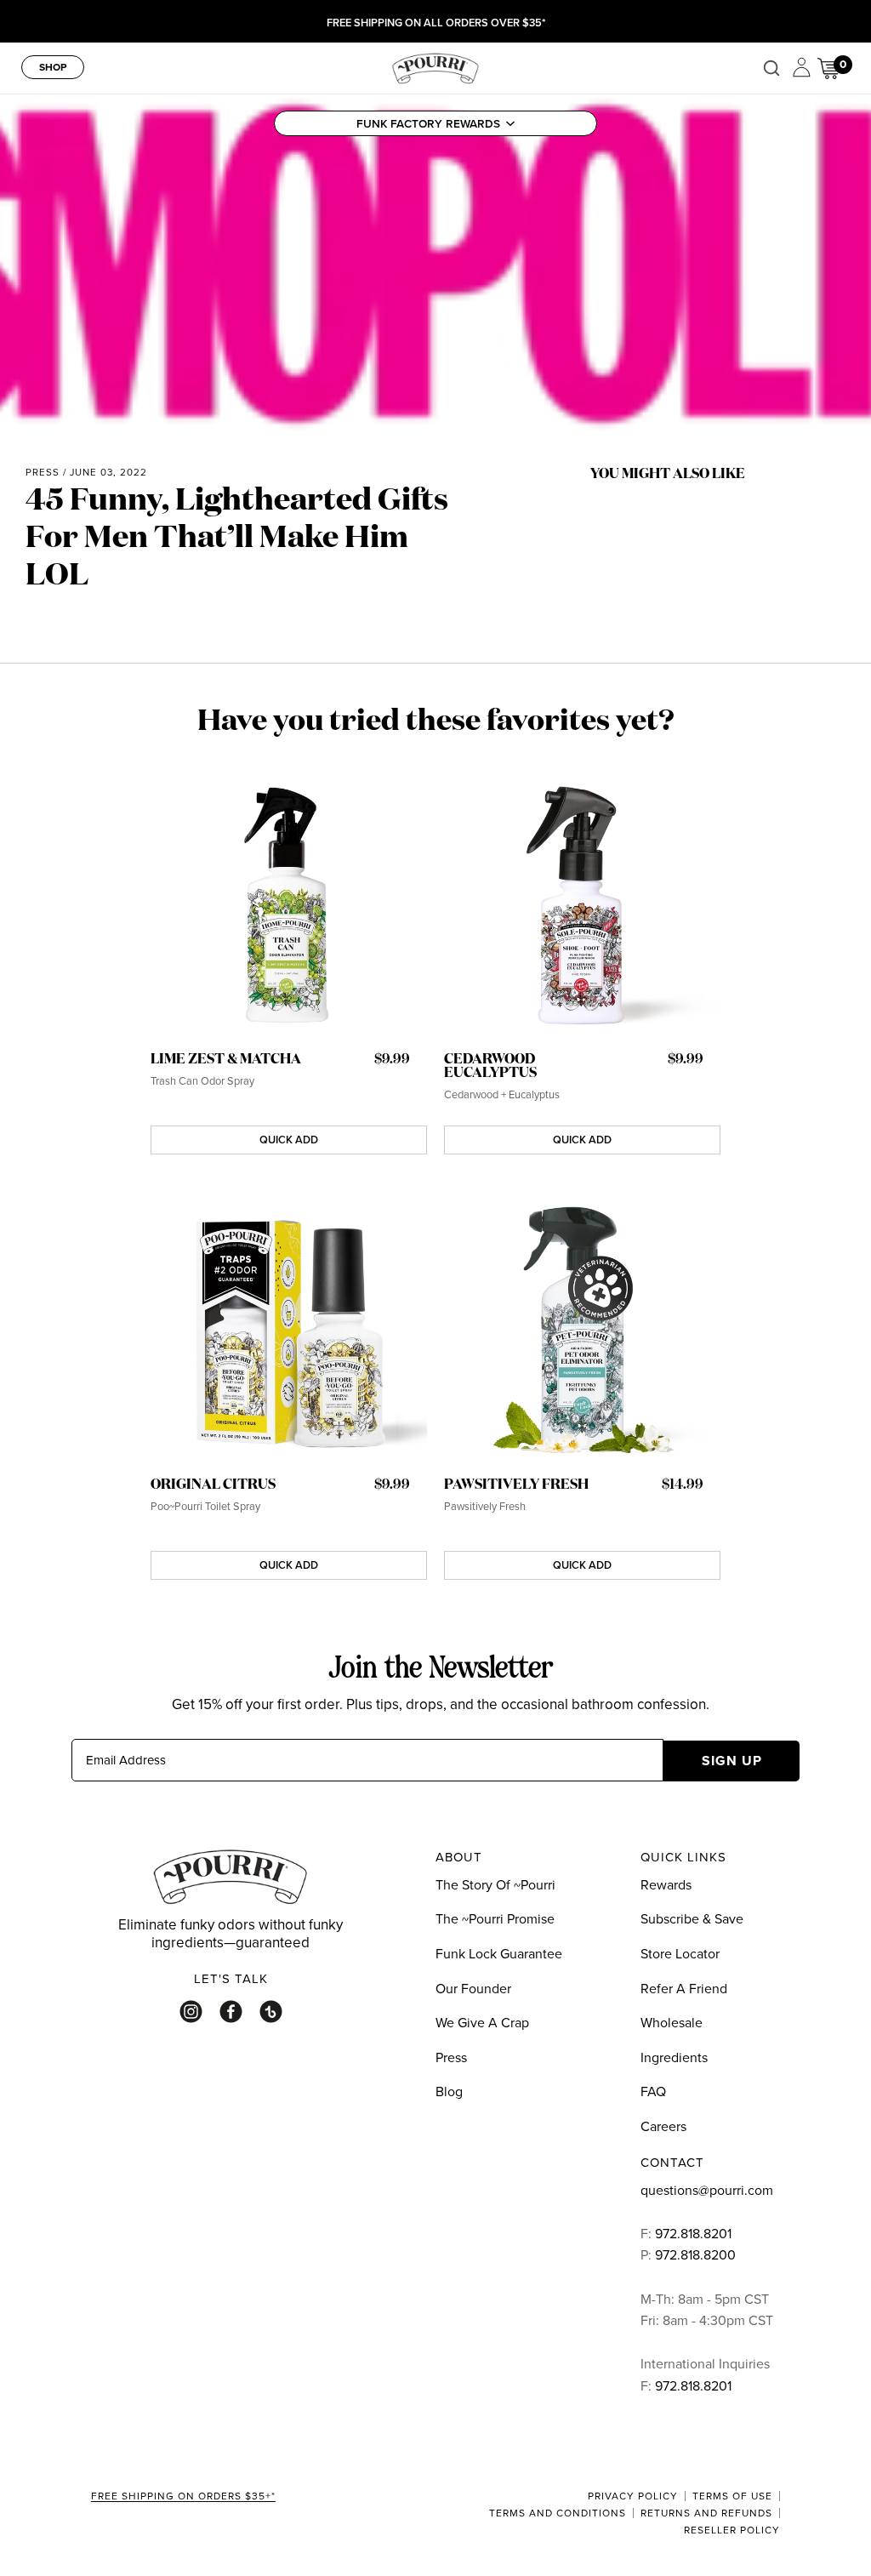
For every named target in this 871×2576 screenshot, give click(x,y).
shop (53, 67)
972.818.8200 (697, 2254)
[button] (435, 123)
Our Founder (473, 1988)
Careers (663, 2126)
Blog (449, 2091)
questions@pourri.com (707, 2190)
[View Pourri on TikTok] (271, 2012)
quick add (289, 1140)
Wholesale (672, 2022)
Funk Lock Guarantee (499, 1953)
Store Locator (680, 1953)
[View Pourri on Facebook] (231, 2012)
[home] (435, 66)
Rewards (666, 1884)
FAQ (653, 2091)
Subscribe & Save (692, 1918)
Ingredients (674, 2057)
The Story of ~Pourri (495, 1884)
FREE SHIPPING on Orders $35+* (183, 2497)
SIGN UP (732, 1761)
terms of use (732, 2496)
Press (43, 472)
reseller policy (732, 2530)
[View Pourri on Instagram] (191, 2012)
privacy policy (633, 2496)
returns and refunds (706, 2513)
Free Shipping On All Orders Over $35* (436, 23)
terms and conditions (558, 2513)
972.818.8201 (693, 2233)
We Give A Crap (482, 2022)
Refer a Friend (684, 1988)
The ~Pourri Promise (495, 1918)
